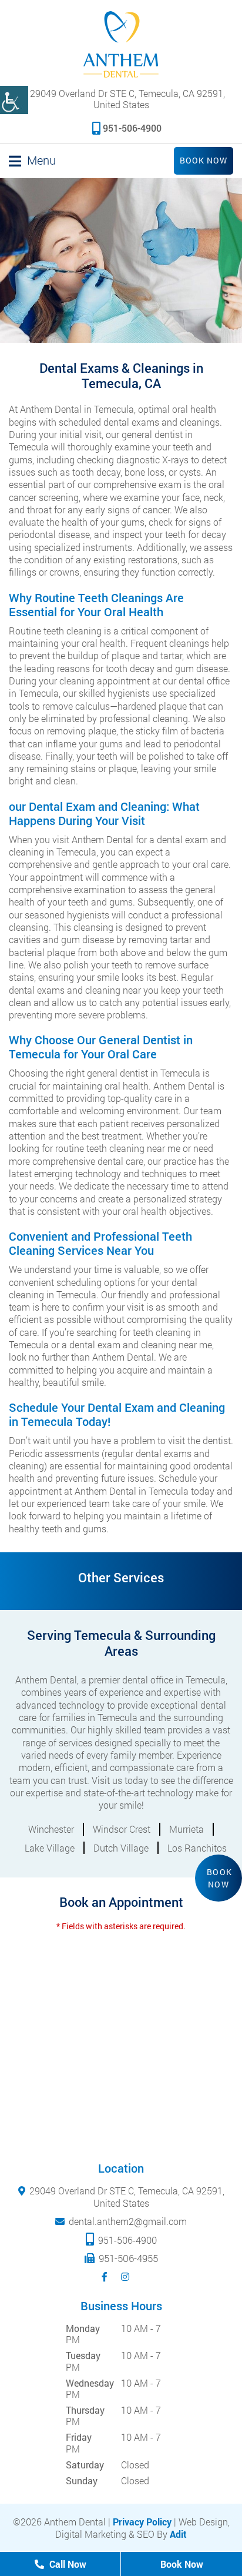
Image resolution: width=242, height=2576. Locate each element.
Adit (178, 2535)
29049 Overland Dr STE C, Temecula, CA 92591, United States (126, 98)
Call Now (67, 2564)
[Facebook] (107, 2277)
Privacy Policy (142, 2522)
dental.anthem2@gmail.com (128, 2221)
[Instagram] (127, 2277)
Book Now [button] (220, 1878)
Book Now (204, 160)
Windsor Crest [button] (122, 1829)
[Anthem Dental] (121, 44)
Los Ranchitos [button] (197, 1848)
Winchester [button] (51, 1829)
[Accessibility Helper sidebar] (14, 100)
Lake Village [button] (50, 1848)
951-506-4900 (132, 128)
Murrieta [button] (186, 1829)
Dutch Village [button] (121, 1848)
